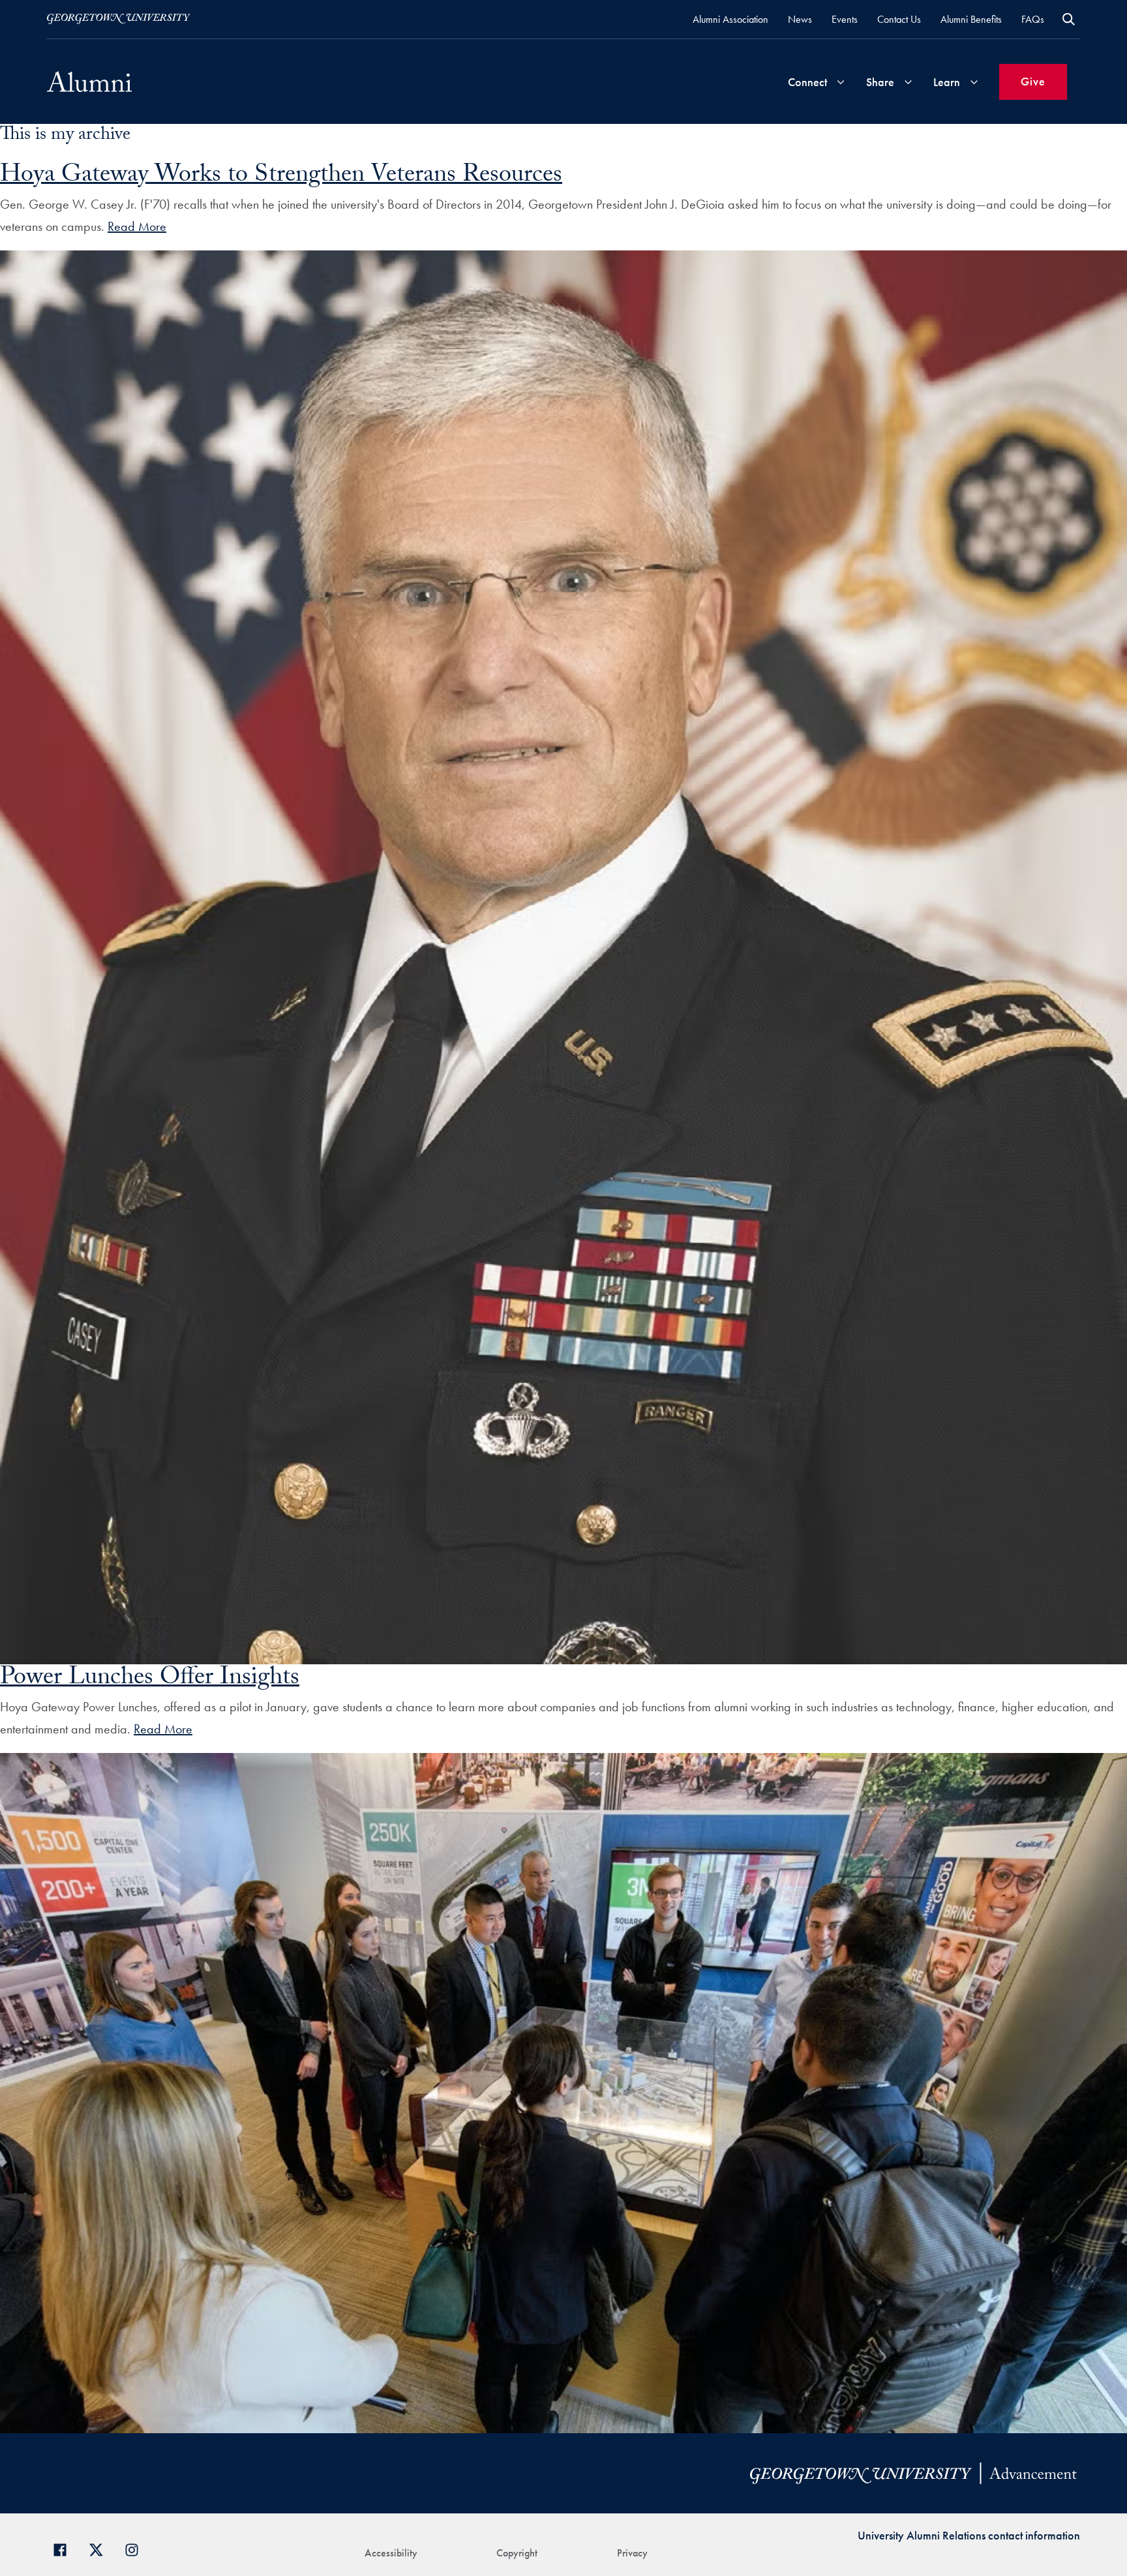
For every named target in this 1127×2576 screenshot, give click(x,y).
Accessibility (391, 2553)
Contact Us (899, 19)
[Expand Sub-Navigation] (841, 82)
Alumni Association (730, 19)
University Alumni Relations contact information (969, 2535)
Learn (947, 82)
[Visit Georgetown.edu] (119, 19)
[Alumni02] (89, 82)
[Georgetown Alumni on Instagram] (137, 2548)
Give (1033, 81)
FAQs (1033, 19)
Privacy (632, 2553)
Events (845, 19)
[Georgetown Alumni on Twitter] (101, 2548)
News (800, 19)
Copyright (517, 2553)
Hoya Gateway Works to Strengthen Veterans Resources (281, 177)
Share (880, 82)
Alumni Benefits (971, 19)
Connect (807, 82)
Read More (137, 226)
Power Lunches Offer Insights (150, 1680)
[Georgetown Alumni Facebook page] (65, 2548)
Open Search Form (1069, 19)
